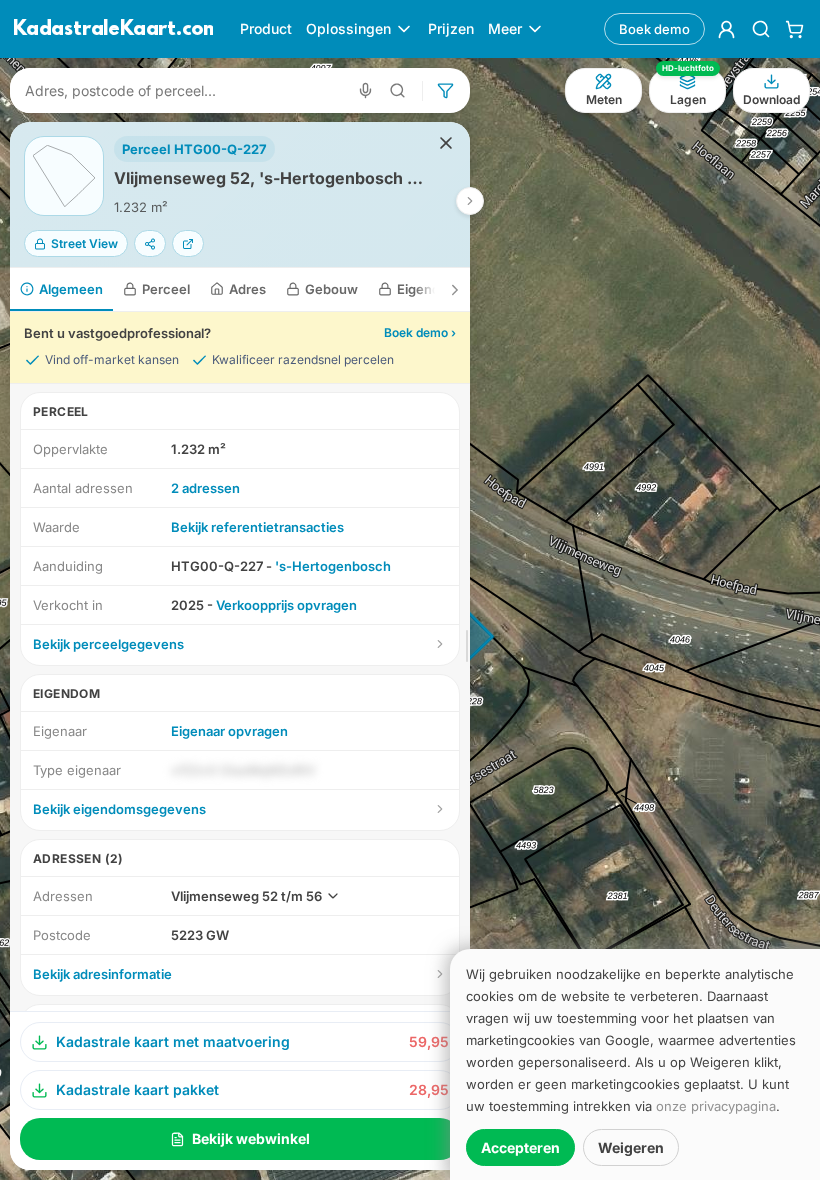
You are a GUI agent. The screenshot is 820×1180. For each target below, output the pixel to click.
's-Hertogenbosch (333, 566)
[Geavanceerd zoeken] (398, 90)
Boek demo (654, 29)
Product (266, 28)
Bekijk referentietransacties (257, 527)
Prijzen (451, 28)
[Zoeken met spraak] (365, 90)
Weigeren (631, 1147)
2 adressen (205, 488)
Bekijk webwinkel (251, 1138)
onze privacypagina (716, 1106)
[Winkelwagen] (794, 29)
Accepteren (520, 1147)
